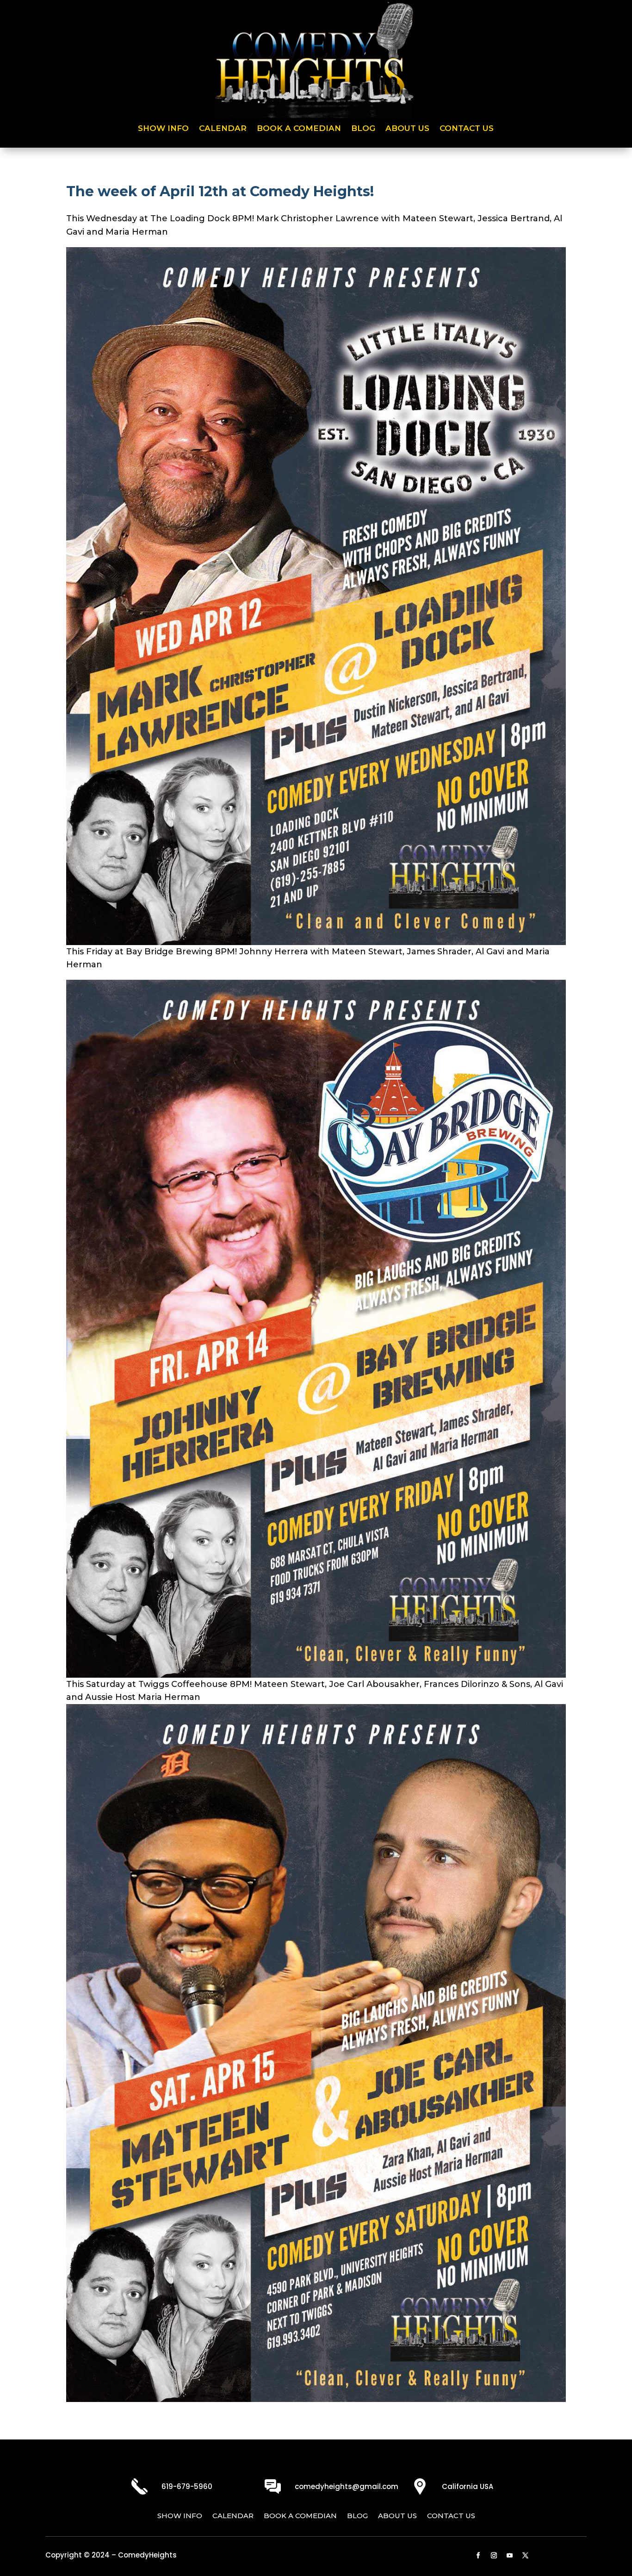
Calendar (223, 129)
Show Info (163, 129)
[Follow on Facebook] (478, 2556)
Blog (363, 129)
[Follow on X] (526, 2556)
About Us (407, 129)
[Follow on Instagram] (494, 2556)
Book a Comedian (299, 129)
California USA (468, 2486)
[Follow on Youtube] (510, 2556)
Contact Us (467, 129)
